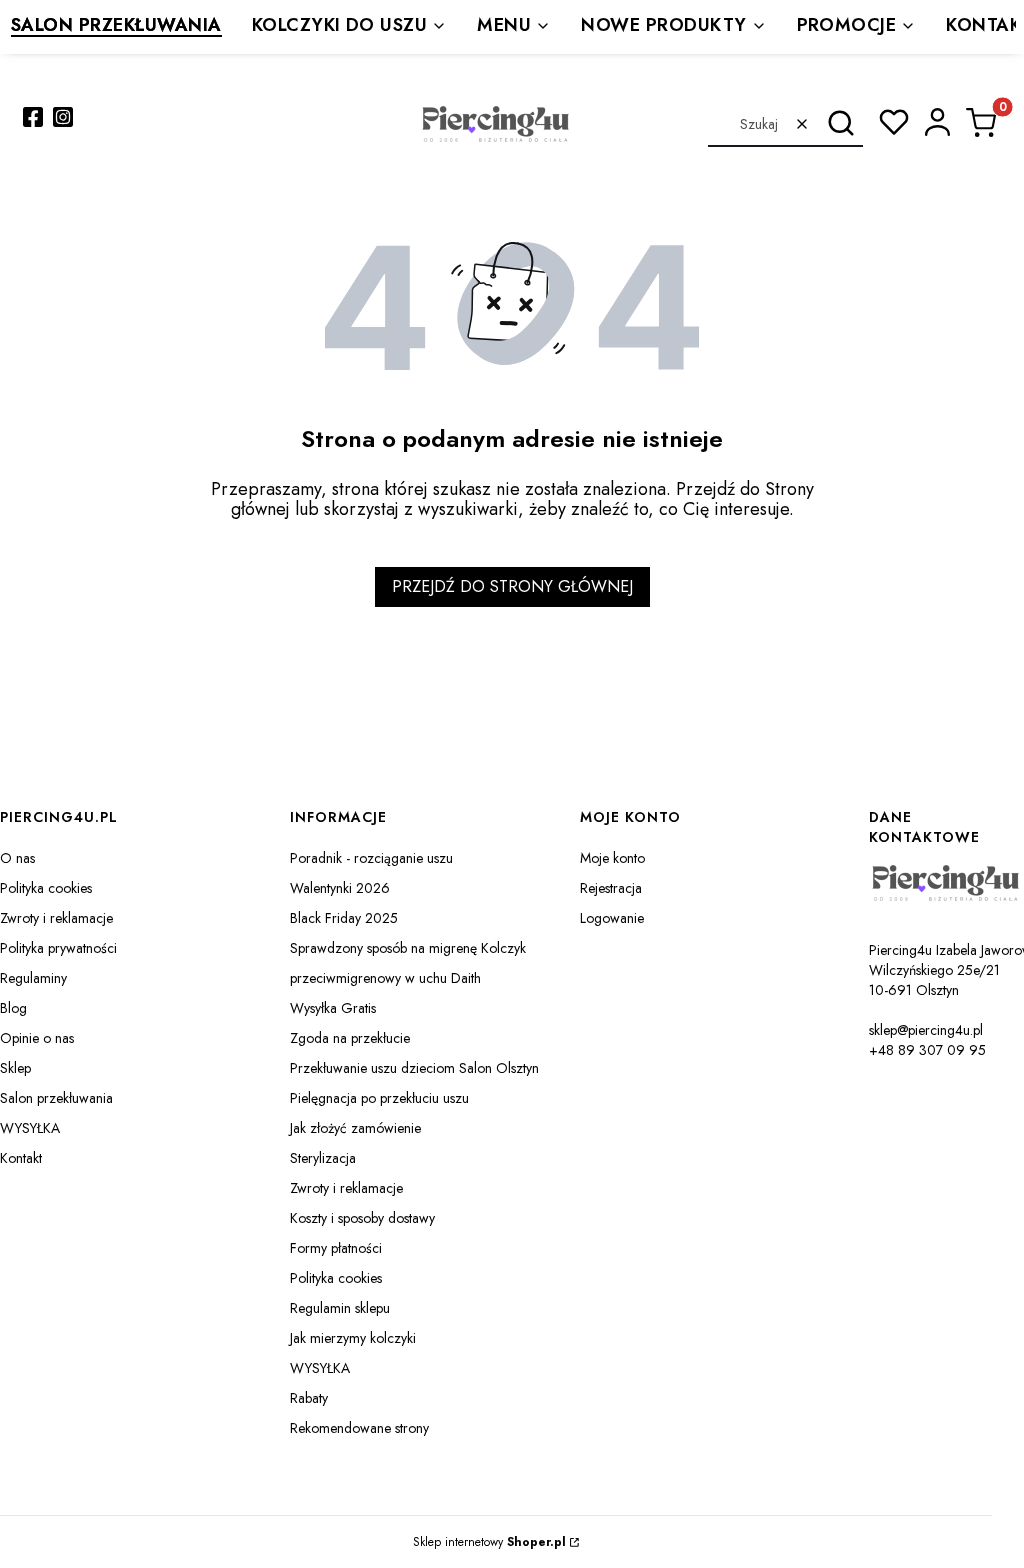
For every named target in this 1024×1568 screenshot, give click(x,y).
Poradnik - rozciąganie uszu (371, 858)
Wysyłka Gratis (333, 1008)
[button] (840, 124)
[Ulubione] (894, 122)
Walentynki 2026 (340, 888)
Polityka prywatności (58, 948)
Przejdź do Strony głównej (512, 586)
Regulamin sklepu (340, 1308)
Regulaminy (33, 978)
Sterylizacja (323, 1158)
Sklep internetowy (489, 1542)
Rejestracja (611, 888)
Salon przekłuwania (56, 1098)
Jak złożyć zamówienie (355, 1128)
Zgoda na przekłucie (350, 1038)
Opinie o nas (37, 1038)
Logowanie (612, 918)
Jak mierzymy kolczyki (353, 1338)
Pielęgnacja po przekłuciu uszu (379, 1098)
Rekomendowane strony (359, 1428)
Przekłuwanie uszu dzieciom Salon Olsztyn (414, 1068)
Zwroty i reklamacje (56, 918)
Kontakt (21, 1158)
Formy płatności (336, 1248)
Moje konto (612, 858)
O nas (17, 858)
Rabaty (309, 1398)
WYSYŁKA (30, 1128)
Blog (13, 1008)
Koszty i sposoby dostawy (362, 1218)
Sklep (15, 1068)
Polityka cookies (46, 888)
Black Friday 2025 (344, 918)
